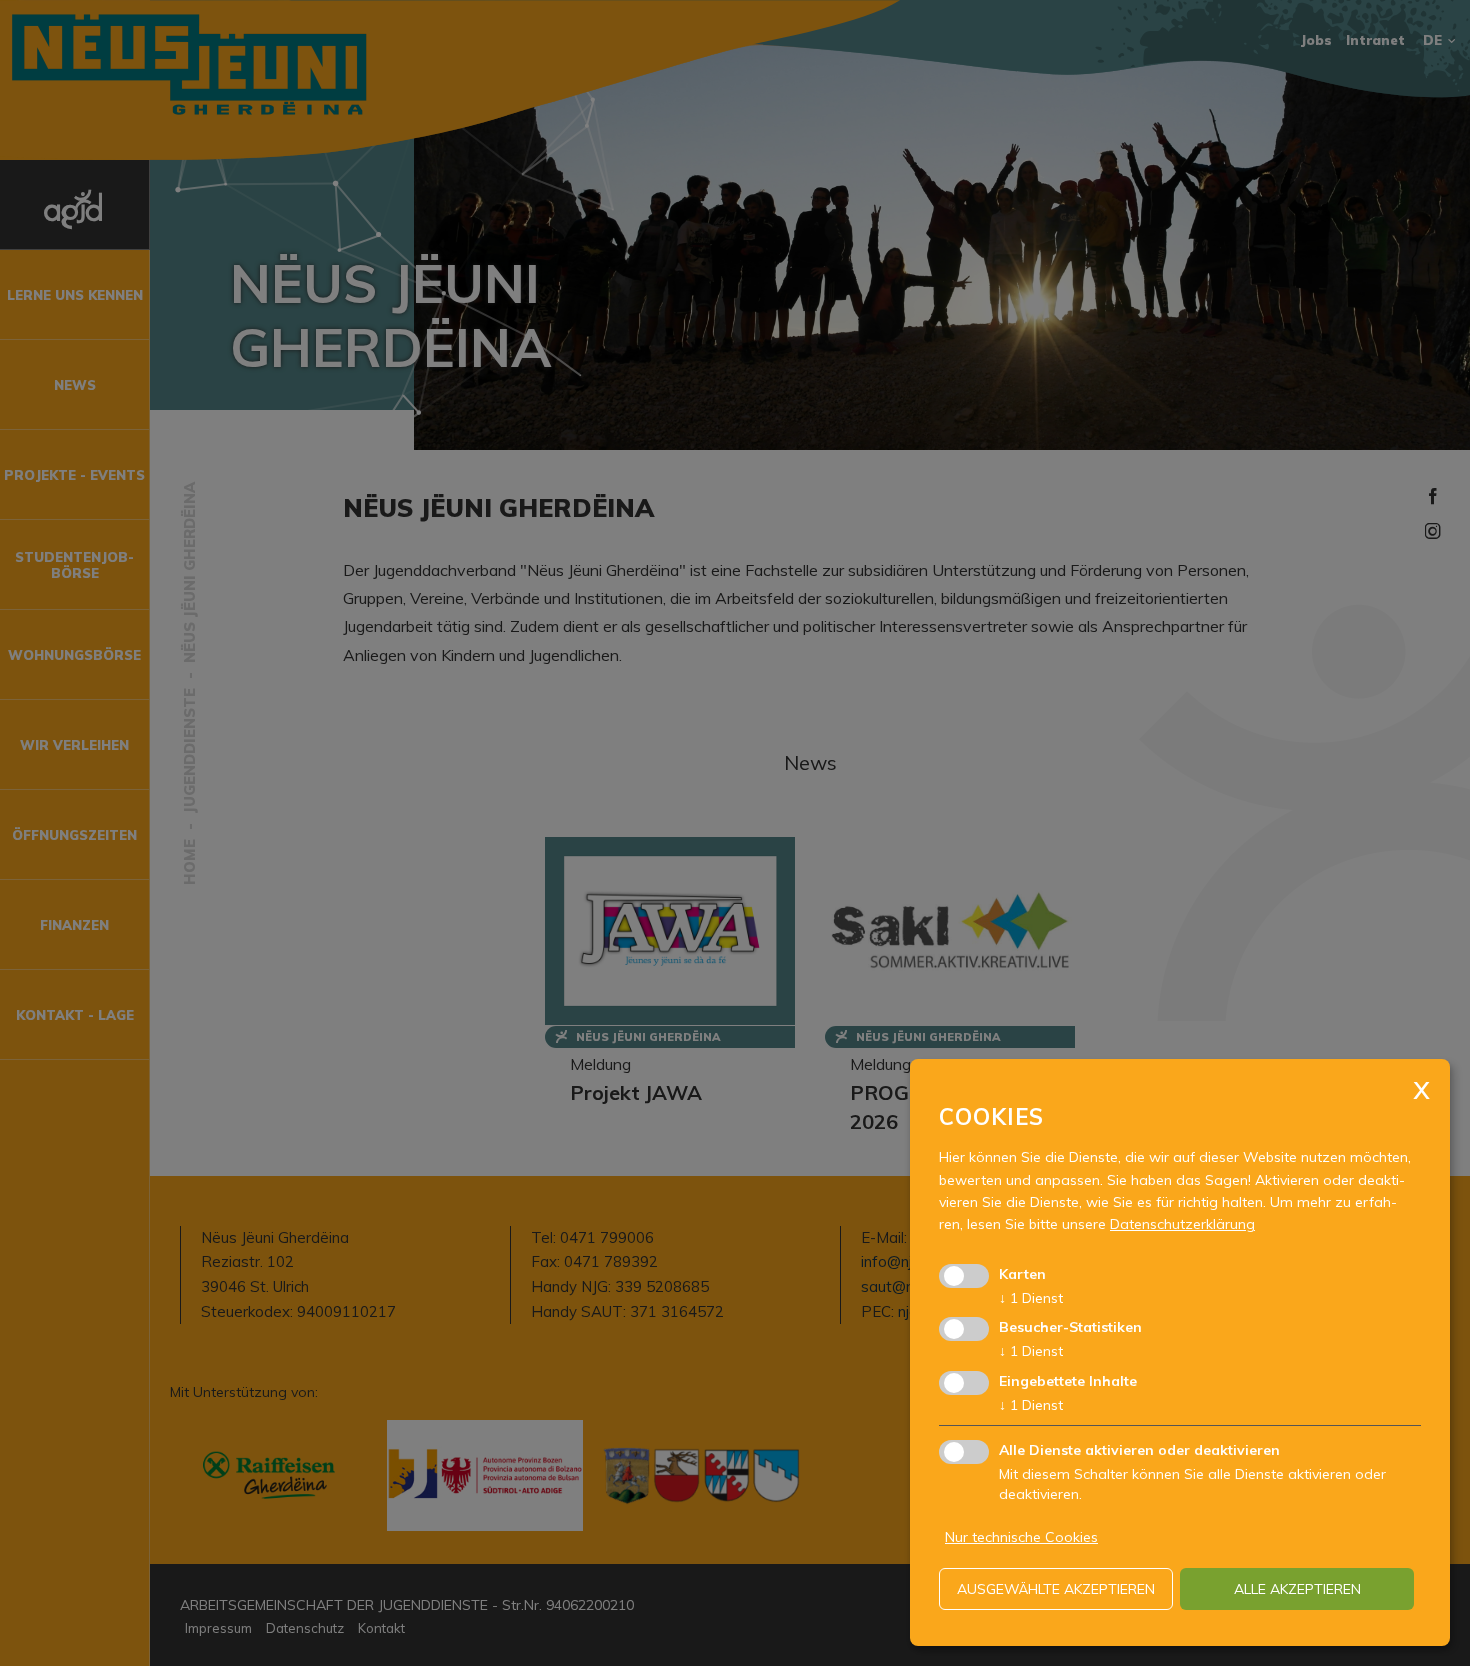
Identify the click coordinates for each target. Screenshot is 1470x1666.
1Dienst (1031, 1298)
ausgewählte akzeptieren (1056, 1589)
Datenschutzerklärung (1182, 1224)
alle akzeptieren (1297, 1589)
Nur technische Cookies (1021, 1537)
